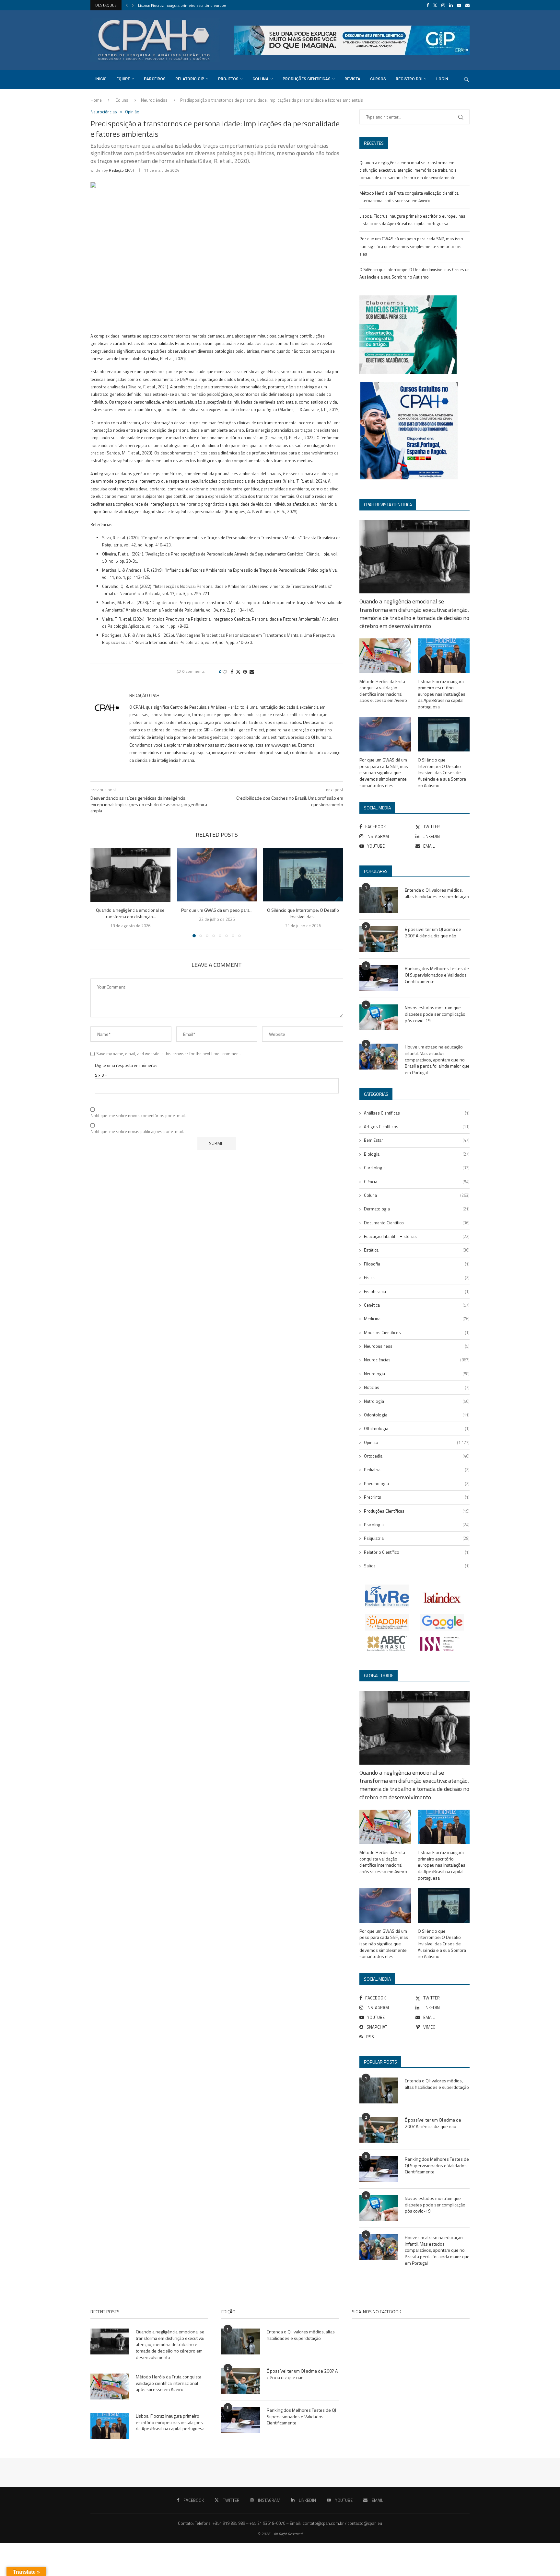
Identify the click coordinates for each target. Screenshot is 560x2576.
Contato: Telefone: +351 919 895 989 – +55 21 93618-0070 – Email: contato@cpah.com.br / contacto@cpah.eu (280, 2523)
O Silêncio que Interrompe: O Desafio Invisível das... (303, 914)
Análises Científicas (417, 1113)
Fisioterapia (417, 1291)
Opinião (417, 1442)
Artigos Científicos (417, 1127)
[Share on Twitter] (238, 672)
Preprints (417, 1497)
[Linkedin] (451, 5)
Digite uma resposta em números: (127, 1065)
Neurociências (154, 100)
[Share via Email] (252, 672)
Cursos (378, 79)
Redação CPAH (122, 170)
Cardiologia (417, 1168)
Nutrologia (417, 1401)
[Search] (466, 79)
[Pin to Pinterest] (245, 672)
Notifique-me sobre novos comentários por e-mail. (138, 1116)
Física (417, 1277)
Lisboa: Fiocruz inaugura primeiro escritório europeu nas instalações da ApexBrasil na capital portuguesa (442, 694)
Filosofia (417, 1264)
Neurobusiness (417, 1346)
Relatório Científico (417, 1552)
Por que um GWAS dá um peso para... (170, 5)
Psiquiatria (417, 1538)
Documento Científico (417, 1223)
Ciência (417, 1182)
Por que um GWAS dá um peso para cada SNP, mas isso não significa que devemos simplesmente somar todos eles (411, 246)
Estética (417, 1250)
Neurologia (417, 1374)
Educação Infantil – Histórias (417, 1236)
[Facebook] (428, 5)
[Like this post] (225, 672)
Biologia (417, 1154)
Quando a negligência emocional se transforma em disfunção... (130, 914)
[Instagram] (443, 5)
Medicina (417, 1319)
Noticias (417, 1387)
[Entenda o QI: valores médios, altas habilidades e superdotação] (379, 900)
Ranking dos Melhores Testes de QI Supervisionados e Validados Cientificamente (437, 975)
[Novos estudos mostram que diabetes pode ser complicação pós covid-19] (379, 1017)
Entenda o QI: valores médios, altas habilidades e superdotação (437, 893)
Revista (352, 79)
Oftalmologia (417, 1428)
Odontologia (417, 1415)
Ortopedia (417, 1456)
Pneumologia (417, 1483)
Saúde (417, 1566)
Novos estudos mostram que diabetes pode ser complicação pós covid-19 (435, 1014)
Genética (417, 1305)
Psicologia (417, 1525)
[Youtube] (459, 5)
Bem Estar (417, 1140)
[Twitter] (435, 5)
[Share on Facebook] (232, 672)
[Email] (467, 5)
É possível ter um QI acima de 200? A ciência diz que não (433, 932)
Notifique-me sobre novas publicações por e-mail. (137, 1132)
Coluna (261, 79)
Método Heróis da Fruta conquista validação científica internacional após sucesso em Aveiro (383, 691)
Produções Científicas (307, 79)
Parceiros (155, 79)
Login (442, 79)
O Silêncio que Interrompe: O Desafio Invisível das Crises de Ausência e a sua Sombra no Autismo (442, 773)
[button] (127, 5)
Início (101, 79)
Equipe (123, 79)
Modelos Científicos (417, 1333)
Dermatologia (417, 1209)
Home (96, 100)
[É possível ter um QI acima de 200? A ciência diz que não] (379, 939)
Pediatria (417, 1470)
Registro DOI (409, 79)
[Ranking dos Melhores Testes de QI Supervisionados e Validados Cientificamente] (379, 978)
